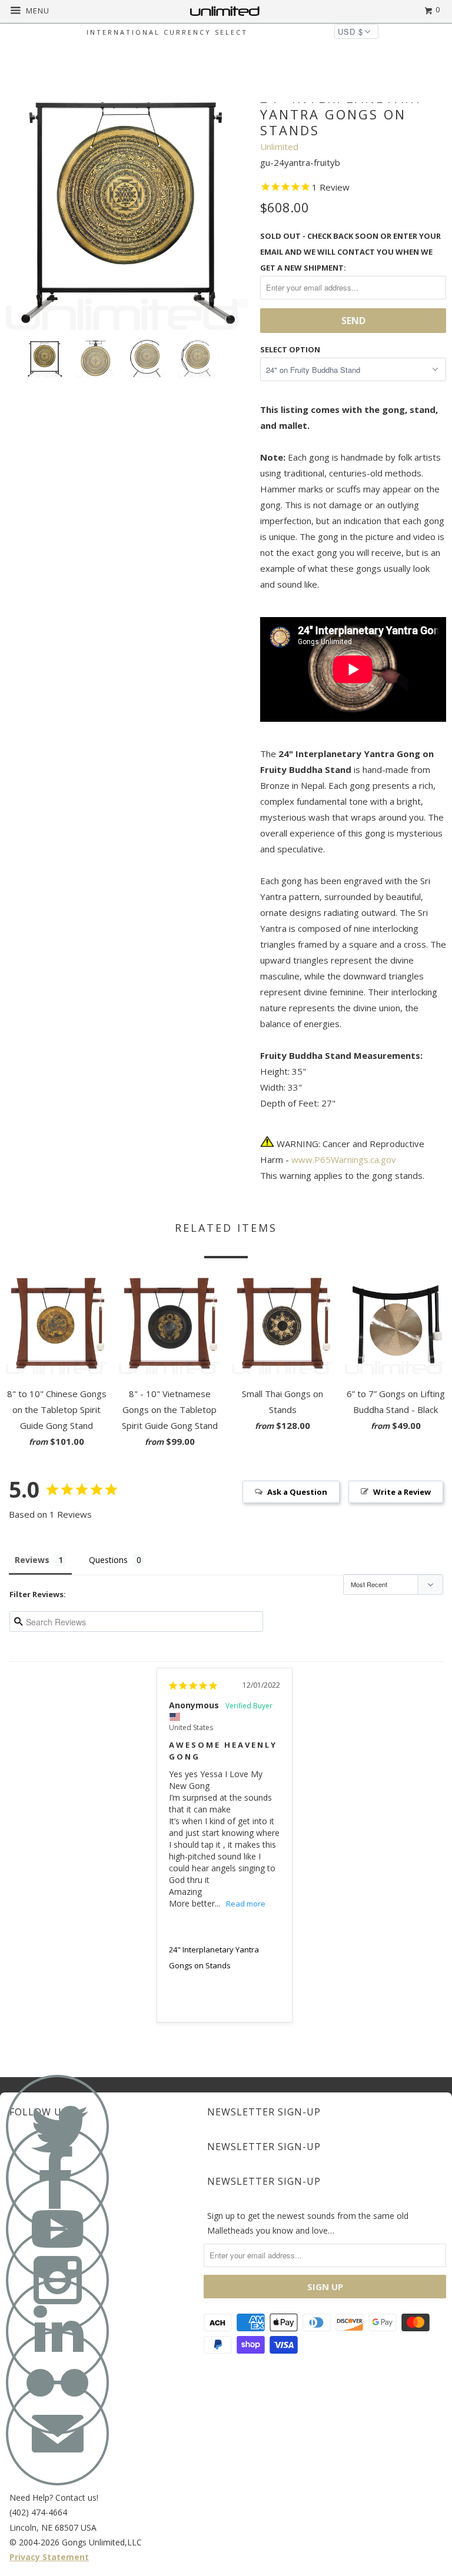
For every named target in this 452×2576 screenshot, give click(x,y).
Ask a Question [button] (297, 1492)
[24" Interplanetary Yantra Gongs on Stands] (127, 209)
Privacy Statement (49, 2557)
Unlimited (279, 146)
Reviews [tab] (32, 1560)
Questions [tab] (108, 1560)
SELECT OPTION (290, 349)
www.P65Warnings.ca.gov (344, 1159)
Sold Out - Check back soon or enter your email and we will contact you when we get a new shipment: (350, 252)
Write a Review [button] (402, 1492)
